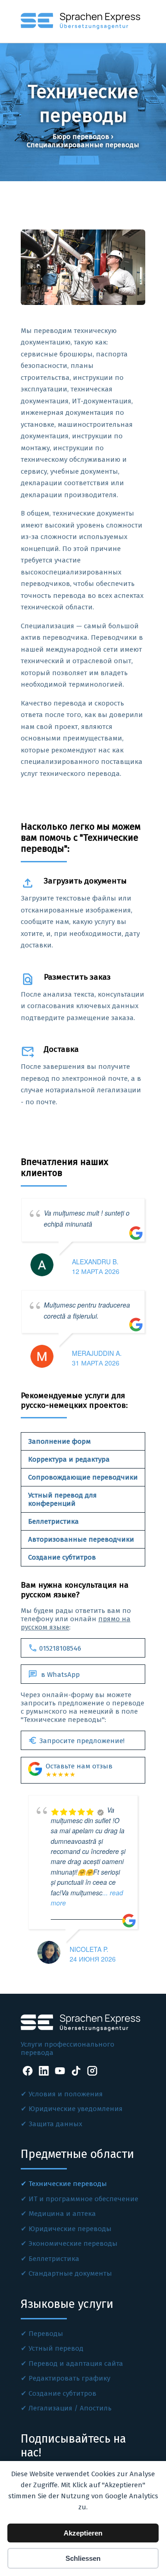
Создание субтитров (62, 1557)
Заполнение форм (59, 1441)
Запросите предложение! (76, 1740)
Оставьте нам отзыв (79, 1770)
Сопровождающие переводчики (83, 1477)
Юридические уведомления (76, 2109)
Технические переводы (68, 2184)
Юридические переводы (70, 2229)
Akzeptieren (83, 2533)
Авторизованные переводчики (81, 1539)
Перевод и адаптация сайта (76, 2364)
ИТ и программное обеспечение (83, 2199)
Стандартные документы (70, 2273)
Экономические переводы (73, 2243)
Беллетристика (53, 1521)
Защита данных (55, 2124)
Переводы (46, 2334)
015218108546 (55, 1648)
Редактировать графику (69, 2378)
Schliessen (83, 2558)
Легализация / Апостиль (70, 2408)
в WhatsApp (54, 1674)
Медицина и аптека (62, 2214)
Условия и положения (66, 2094)
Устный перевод (56, 2348)
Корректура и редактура (69, 1459)
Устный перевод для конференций (62, 1499)
